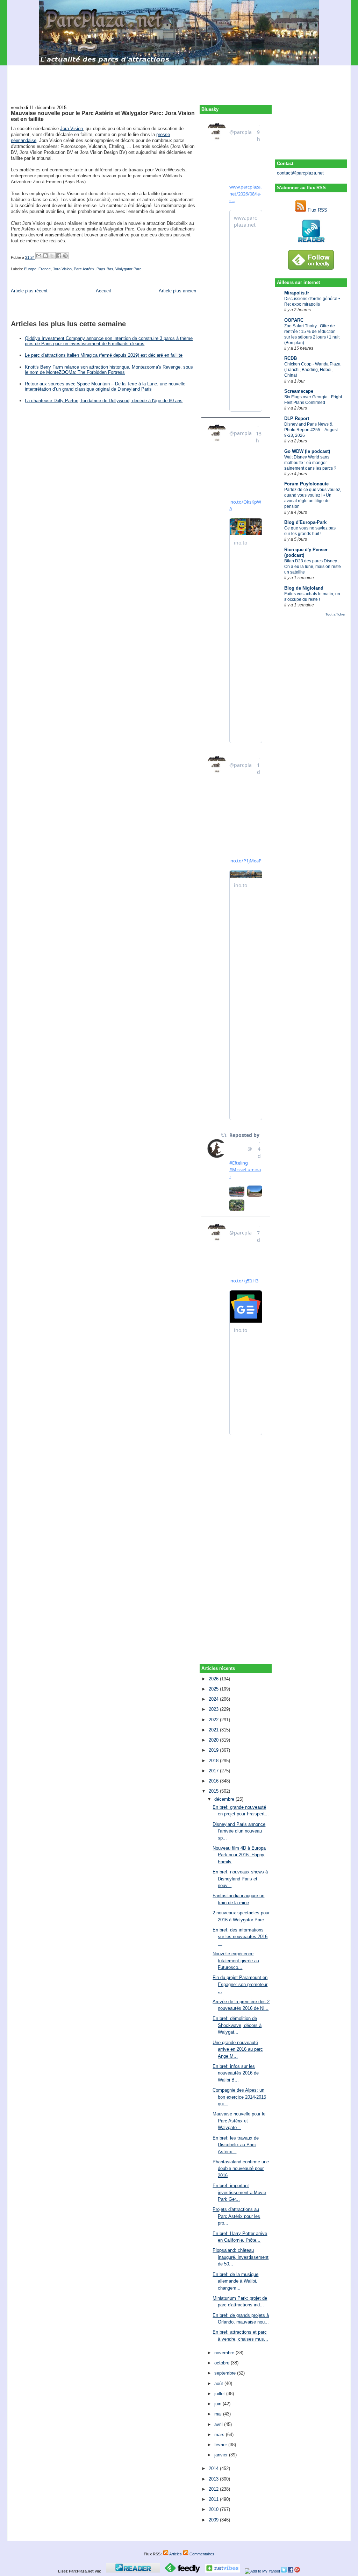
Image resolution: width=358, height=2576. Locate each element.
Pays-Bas (105, 269)
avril (219, 2424)
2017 (214, 1771)
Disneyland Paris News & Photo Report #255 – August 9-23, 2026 (311, 430)
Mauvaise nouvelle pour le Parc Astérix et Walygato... (239, 2121)
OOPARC (294, 320)
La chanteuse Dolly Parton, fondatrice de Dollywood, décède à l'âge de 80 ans (104, 401)
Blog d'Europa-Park (305, 522)
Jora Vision (71, 129)
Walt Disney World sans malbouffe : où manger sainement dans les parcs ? (310, 463)
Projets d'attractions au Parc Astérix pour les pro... (236, 2216)
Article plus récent (29, 291)
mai (219, 2414)
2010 (214, 2509)
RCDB (291, 358)
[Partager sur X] (52, 256)
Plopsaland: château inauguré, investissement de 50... (241, 2257)
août (219, 2383)
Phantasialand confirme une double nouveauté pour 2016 (241, 2169)
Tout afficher (335, 614)
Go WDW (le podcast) (307, 451)
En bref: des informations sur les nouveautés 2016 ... (240, 1937)
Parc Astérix (84, 269)
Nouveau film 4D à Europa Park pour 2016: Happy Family (239, 1855)
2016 (214, 1781)
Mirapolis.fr (297, 293)
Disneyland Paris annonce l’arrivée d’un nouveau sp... (239, 1831)
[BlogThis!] (45, 256)
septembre (226, 2373)
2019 (214, 1750)
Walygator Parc (128, 269)
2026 (214, 1679)
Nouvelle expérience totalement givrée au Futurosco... (236, 1961)
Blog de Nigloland (304, 588)
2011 (214, 2499)
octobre (223, 2363)
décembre (225, 1799)
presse (163, 134)
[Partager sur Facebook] (59, 256)
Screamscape (299, 391)
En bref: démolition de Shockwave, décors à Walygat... (237, 2025)
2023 (214, 1709)
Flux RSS (317, 210)
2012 (214, 2489)
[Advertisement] (179, 81)
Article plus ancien (177, 291)
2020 (214, 1740)
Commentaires (201, 2554)
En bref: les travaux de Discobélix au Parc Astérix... (236, 2145)
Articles (175, 2554)
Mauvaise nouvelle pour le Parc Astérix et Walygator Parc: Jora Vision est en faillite (103, 116)
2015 (214, 1791)
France (45, 269)
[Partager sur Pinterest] (65, 256)
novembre (225, 2353)
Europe (30, 269)
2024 (214, 1699)
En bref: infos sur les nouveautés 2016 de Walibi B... (236, 2073)
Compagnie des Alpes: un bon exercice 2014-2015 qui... (239, 2097)
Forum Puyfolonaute (306, 484)
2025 (214, 1689)
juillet (220, 2394)
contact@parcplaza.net (300, 173)
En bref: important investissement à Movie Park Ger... (239, 2192)
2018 (214, 1761)
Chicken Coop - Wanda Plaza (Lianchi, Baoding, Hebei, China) (312, 370)
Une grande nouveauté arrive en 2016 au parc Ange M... (238, 2049)
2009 (214, 2520)
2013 (214, 2479)
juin (219, 2404)
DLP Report (297, 418)
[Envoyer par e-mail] (39, 256)
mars (220, 2435)
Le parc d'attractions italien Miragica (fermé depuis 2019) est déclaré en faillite (104, 355)
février (221, 2445)
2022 (214, 1720)
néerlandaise (24, 140)
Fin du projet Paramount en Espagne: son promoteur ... (240, 1984)
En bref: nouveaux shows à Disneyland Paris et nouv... (240, 1879)
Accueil (103, 291)
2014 (214, 2468)
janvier (222, 2455)
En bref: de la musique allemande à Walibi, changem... (235, 2281)
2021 (214, 1730)
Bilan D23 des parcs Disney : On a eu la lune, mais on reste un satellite (313, 567)
